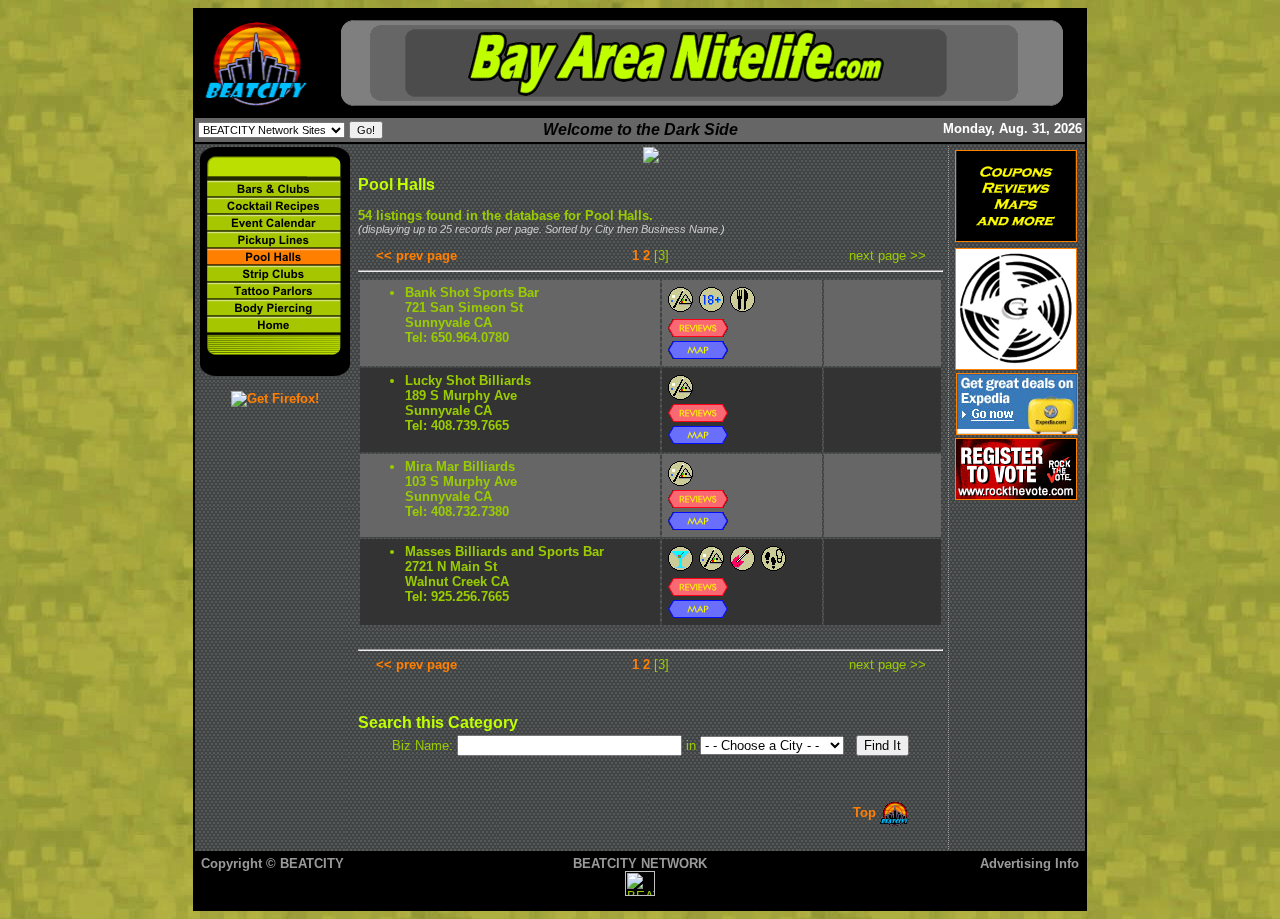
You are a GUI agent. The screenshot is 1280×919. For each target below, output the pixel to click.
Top (866, 812)
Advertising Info (1029, 863)
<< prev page (416, 255)
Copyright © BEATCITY (272, 863)
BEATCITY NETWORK (640, 863)
